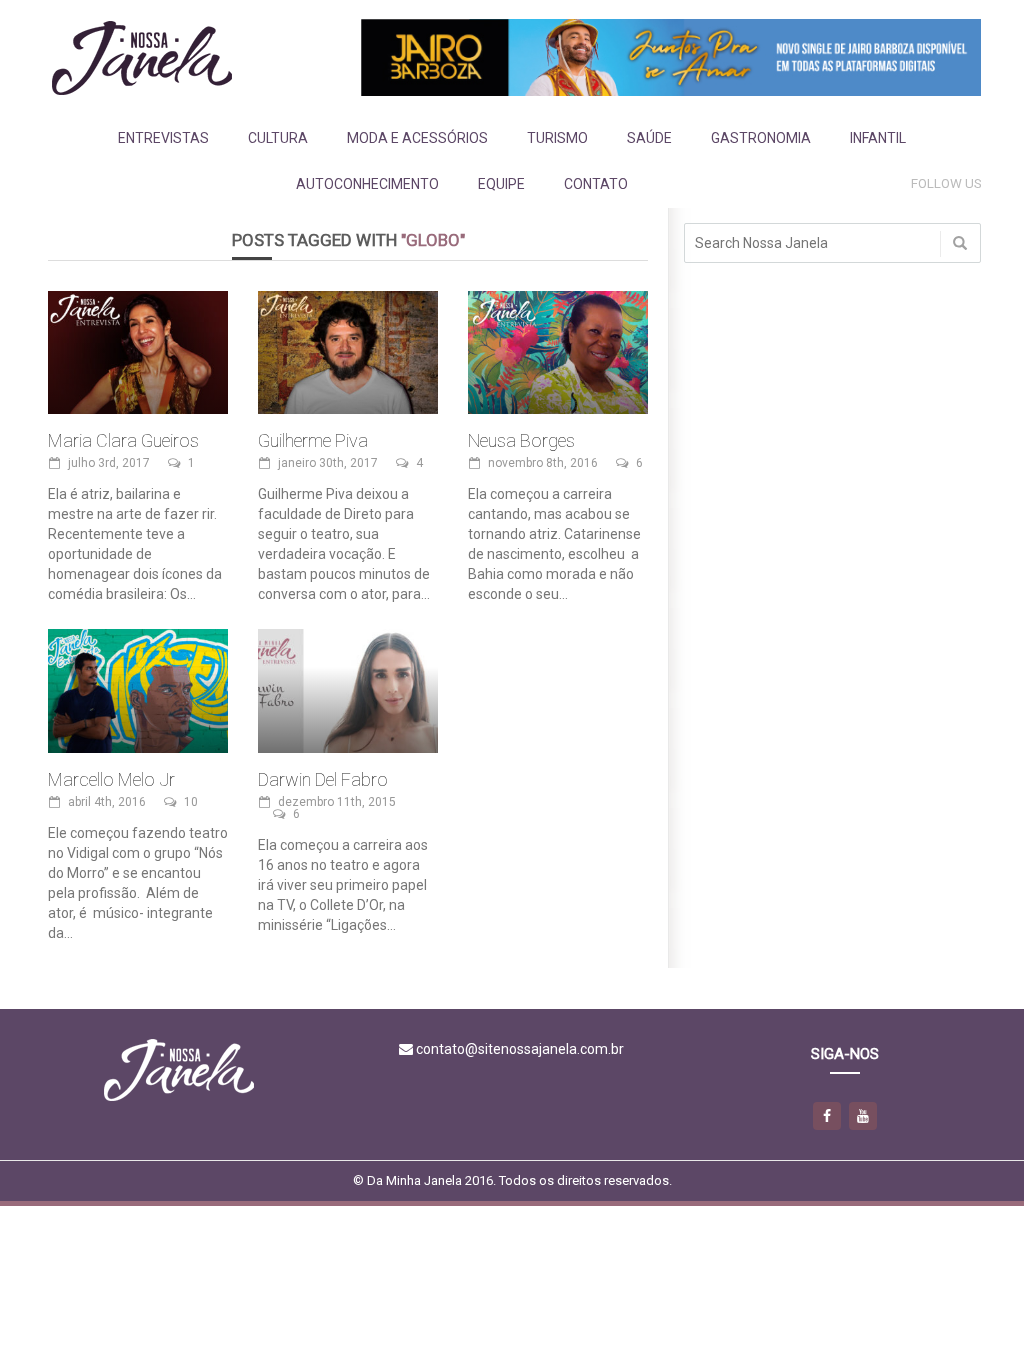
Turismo (557, 138)
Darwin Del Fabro (323, 779)
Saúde (649, 138)
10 (191, 802)
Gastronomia (761, 138)
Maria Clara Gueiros (123, 440)
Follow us (946, 183)
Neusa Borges (521, 440)
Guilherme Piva (313, 440)
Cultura (278, 138)
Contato (596, 184)
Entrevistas (163, 138)
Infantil (878, 138)
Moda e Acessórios (417, 138)
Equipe (501, 184)
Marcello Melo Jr (111, 779)
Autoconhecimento (367, 184)
